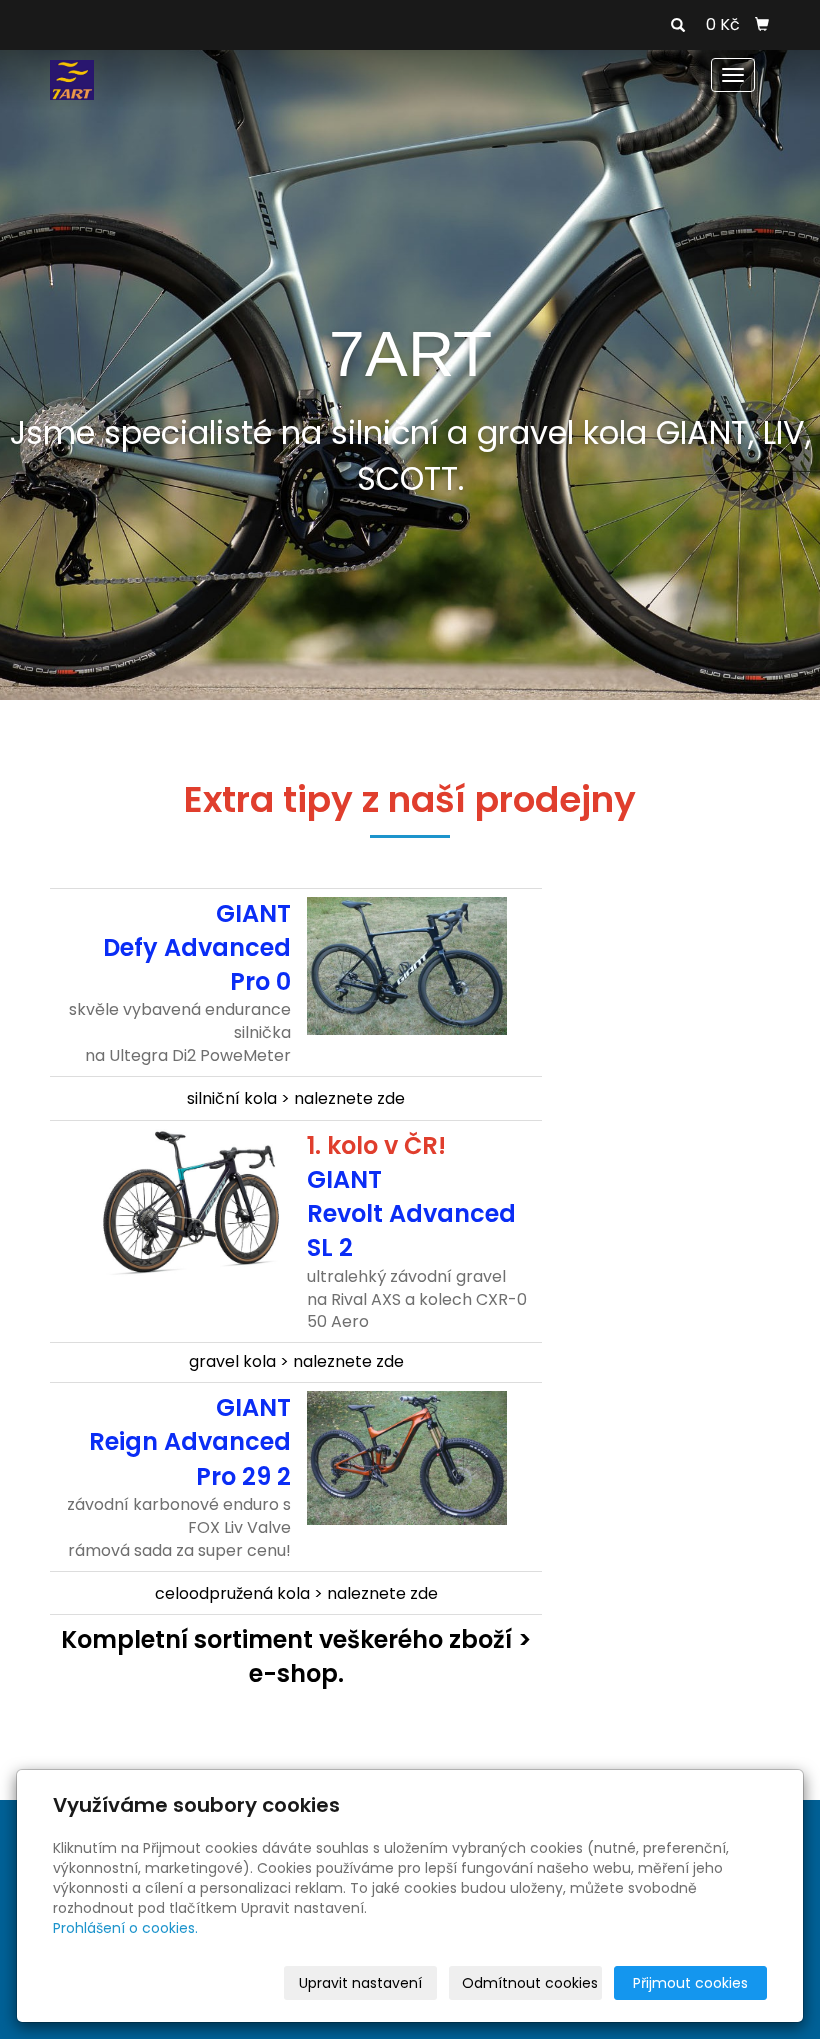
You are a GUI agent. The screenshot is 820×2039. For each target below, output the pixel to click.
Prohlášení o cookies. (125, 1928)
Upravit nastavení (360, 1983)
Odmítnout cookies (530, 1983)
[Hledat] (678, 26)
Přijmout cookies (690, 1983)
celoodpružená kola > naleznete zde (296, 1593)
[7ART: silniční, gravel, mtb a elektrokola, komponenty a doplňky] (72, 78)
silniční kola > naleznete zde (296, 1098)
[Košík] (762, 25)
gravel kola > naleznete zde (296, 1361)
